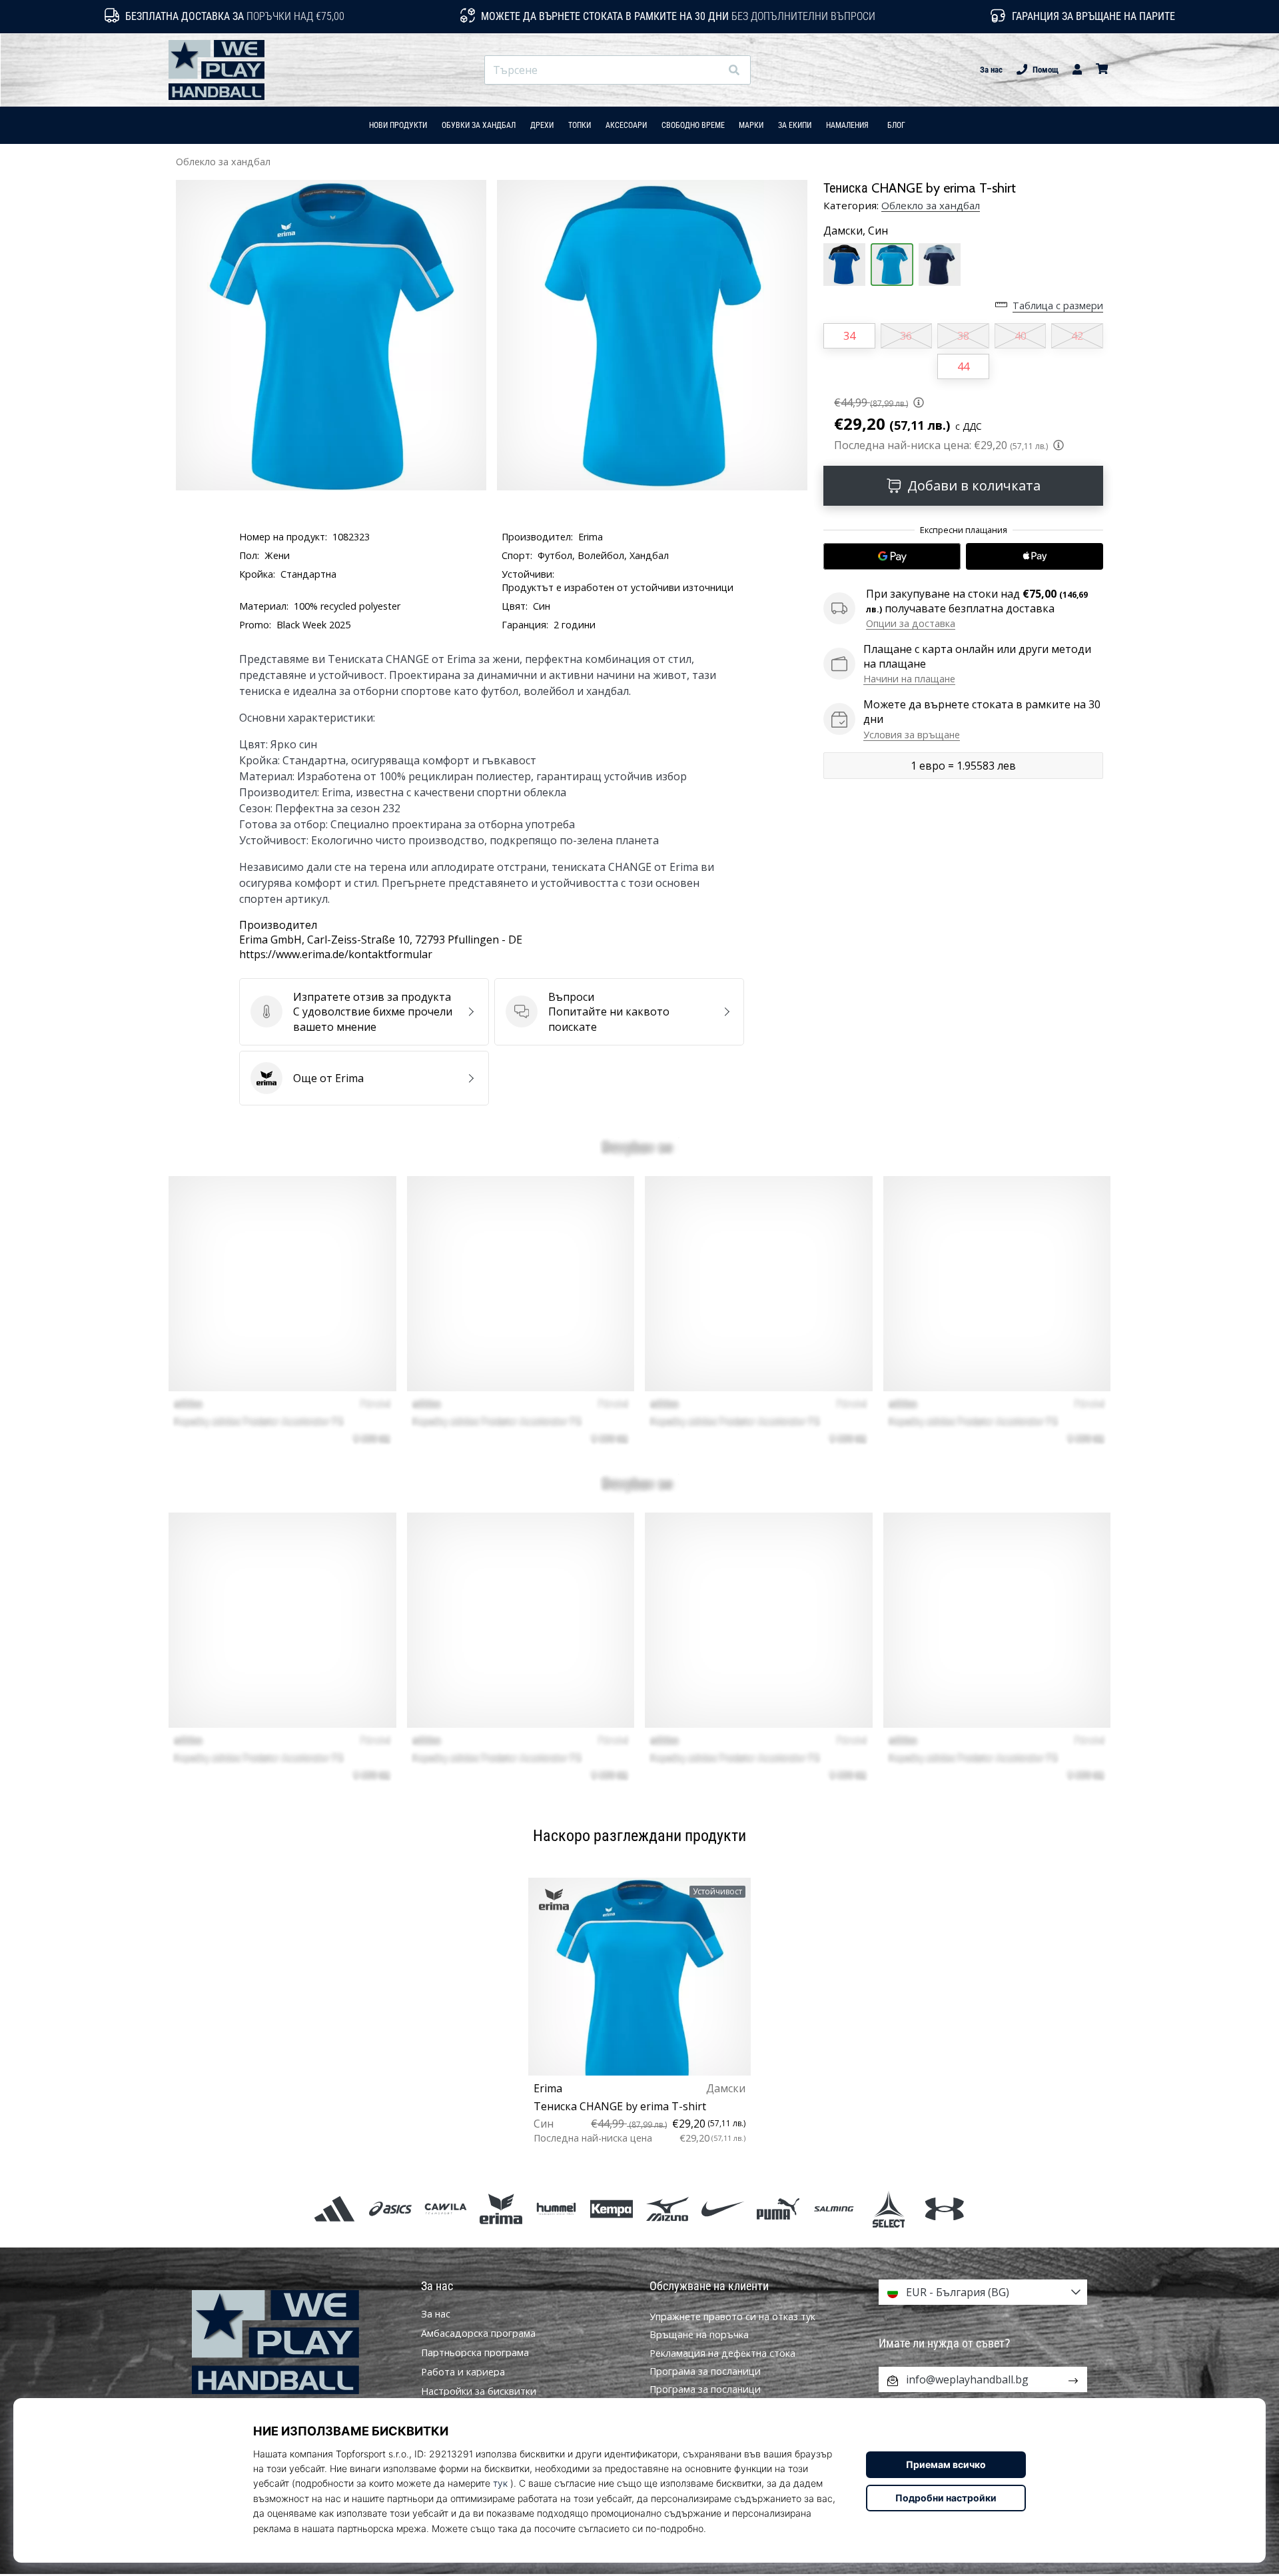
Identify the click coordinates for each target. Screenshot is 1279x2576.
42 (1077, 336)
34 (849, 336)
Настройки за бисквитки (479, 2391)
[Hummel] (557, 2209)
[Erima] (501, 2209)
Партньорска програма (475, 2353)
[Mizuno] (667, 2209)
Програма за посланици (705, 2371)
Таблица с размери (1058, 306)
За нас (991, 70)
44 (963, 366)
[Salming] (834, 2209)
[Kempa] (612, 2209)
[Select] (889, 2209)
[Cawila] (445, 2209)
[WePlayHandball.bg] (296, 2342)
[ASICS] (390, 2209)
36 (906, 336)
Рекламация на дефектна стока (722, 2353)
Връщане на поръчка (699, 2334)
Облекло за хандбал (223, 162)
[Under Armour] (944, 2209)
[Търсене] (734, 70)
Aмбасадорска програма (478, 2333)
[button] (710, 70)
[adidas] (335, 2209)
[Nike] (722, 2209)
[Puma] (778, 2209)
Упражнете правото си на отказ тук (732, 2316)
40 (1021, 336)
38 (963, 336)
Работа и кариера (463, 2372)
